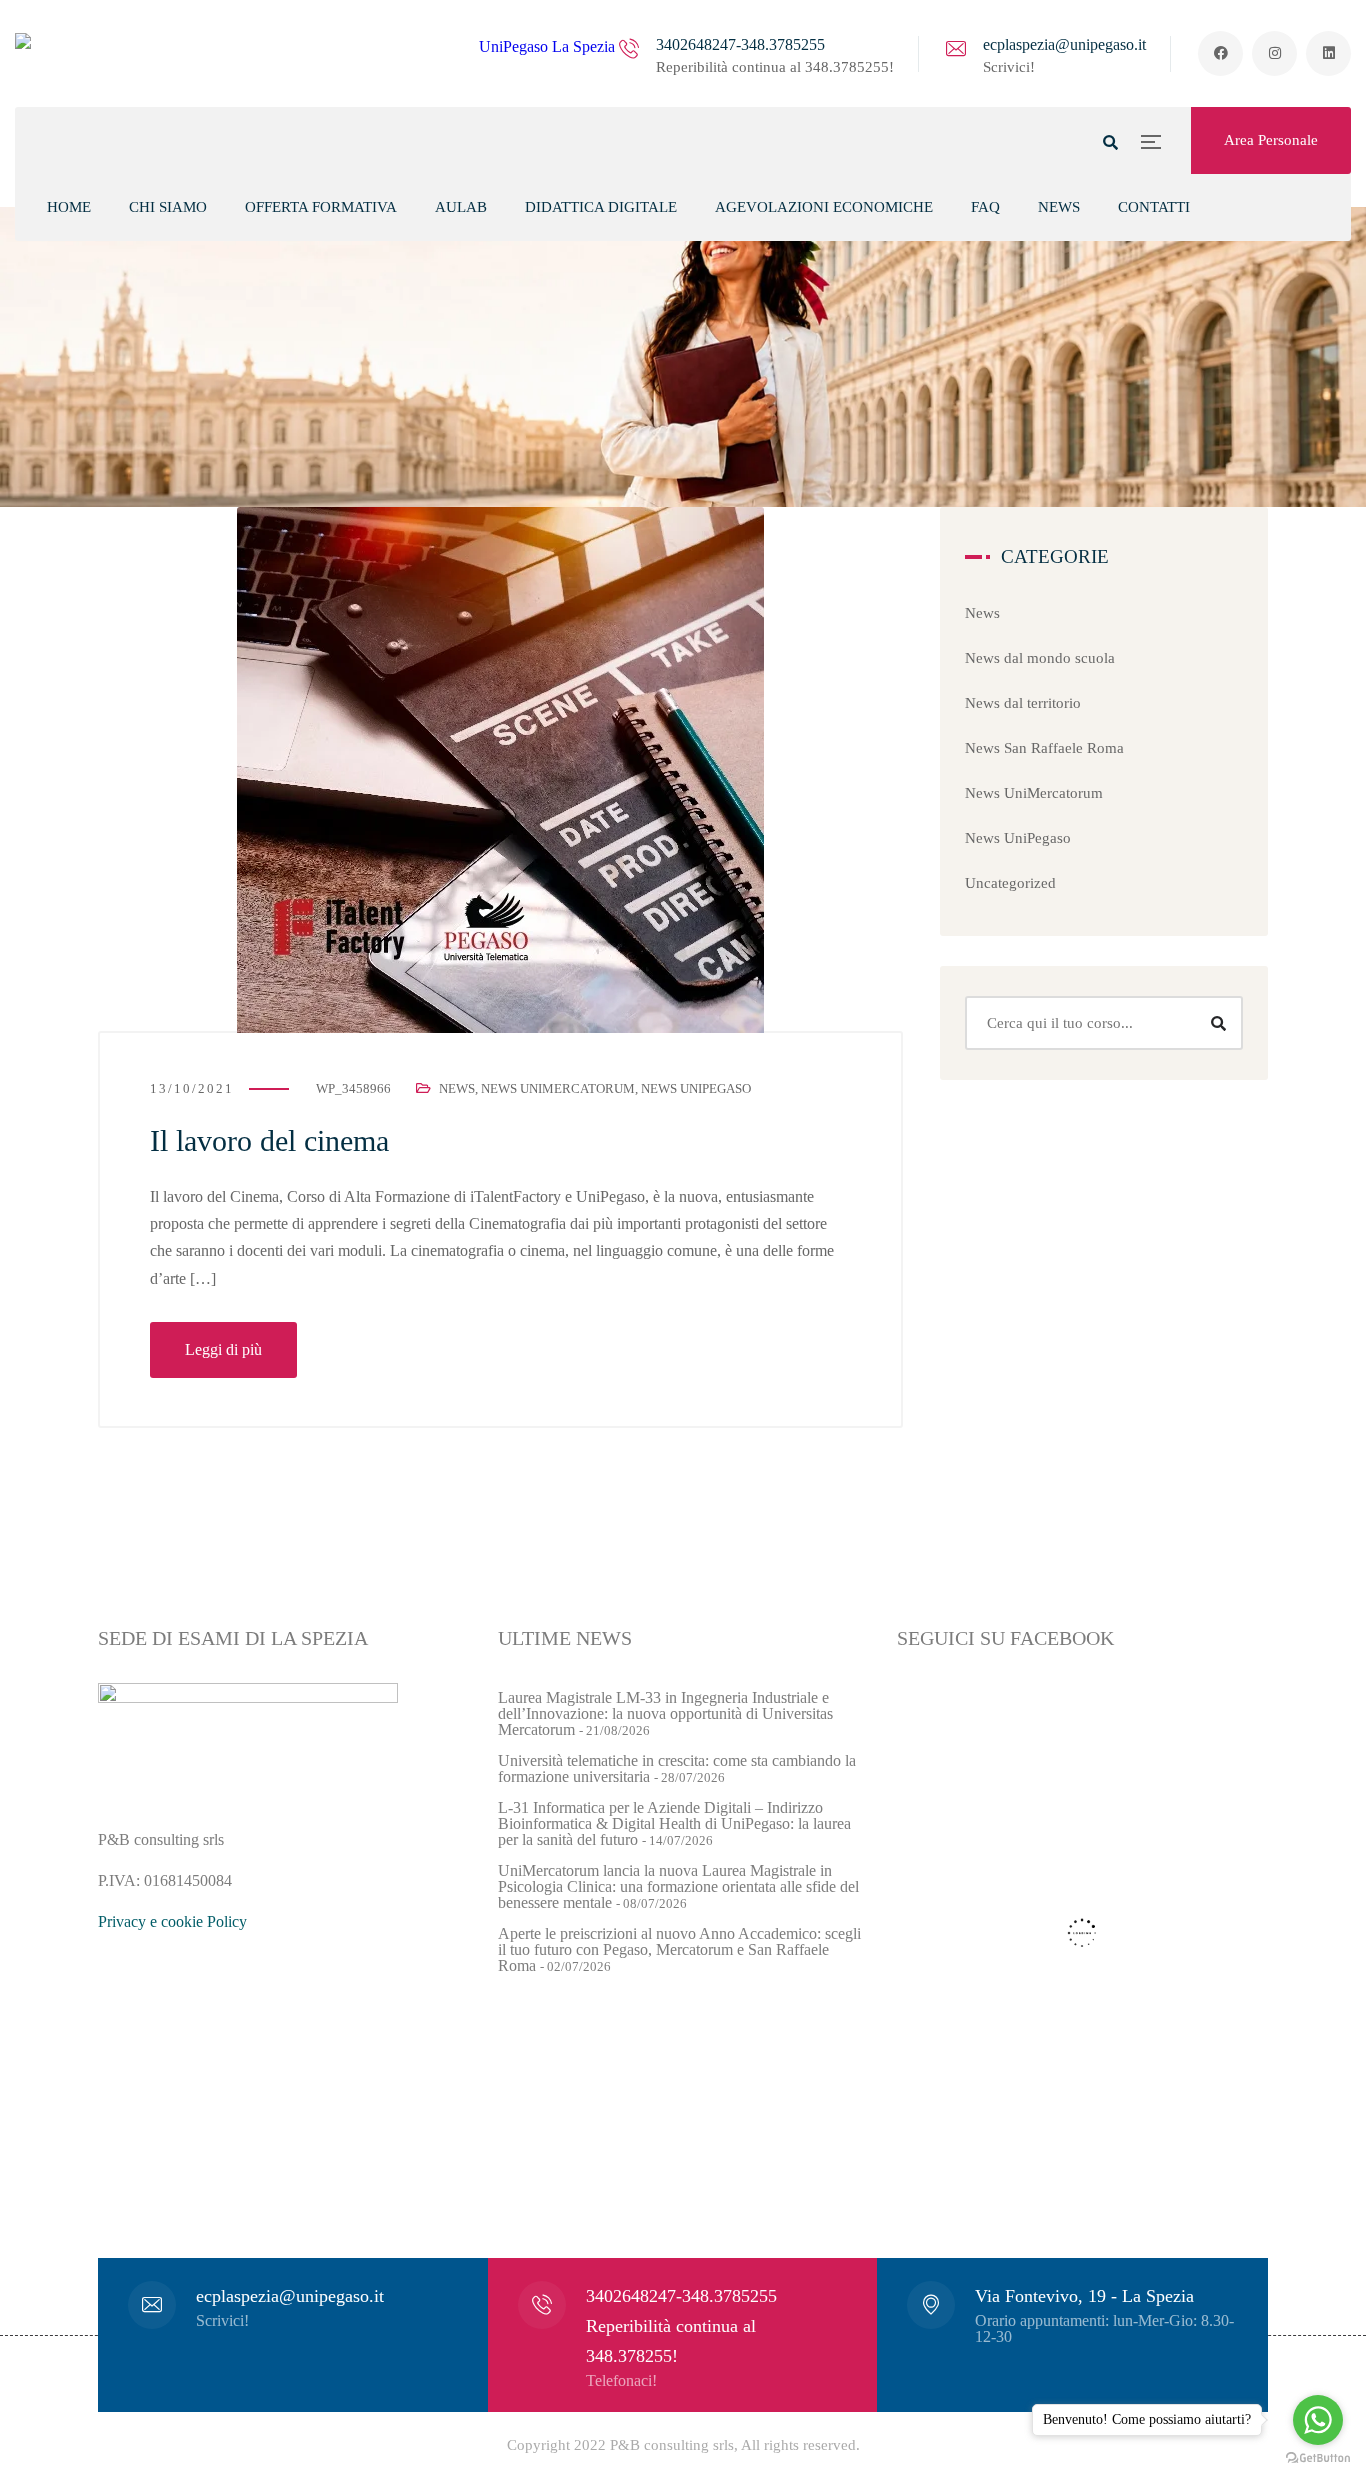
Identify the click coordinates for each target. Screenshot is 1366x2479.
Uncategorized (1010, 883)
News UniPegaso (696, 1088)
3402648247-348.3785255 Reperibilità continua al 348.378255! (681, 2326)
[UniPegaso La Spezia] (315, 53)
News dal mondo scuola (1040, 658)
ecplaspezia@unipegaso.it (1064, 44)
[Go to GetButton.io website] (1318, 2458)
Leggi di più (223, 1349)
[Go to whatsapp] (1318, 2420)
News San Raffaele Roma (1044, 748)
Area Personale (1271, 140)
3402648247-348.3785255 (740, 44)
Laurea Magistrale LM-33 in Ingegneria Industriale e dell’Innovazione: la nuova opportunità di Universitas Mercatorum (665, 1713)
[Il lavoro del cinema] (500, 770)
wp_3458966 (353, 1088)
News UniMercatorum (558, 1088)
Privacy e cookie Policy (172, 1921)
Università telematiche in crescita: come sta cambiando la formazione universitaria (677, 1768)
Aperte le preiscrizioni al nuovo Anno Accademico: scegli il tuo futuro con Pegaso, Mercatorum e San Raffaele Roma (679, 1949)
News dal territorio (1023, 703)
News (457, 1088)
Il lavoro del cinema (269, 1140)
